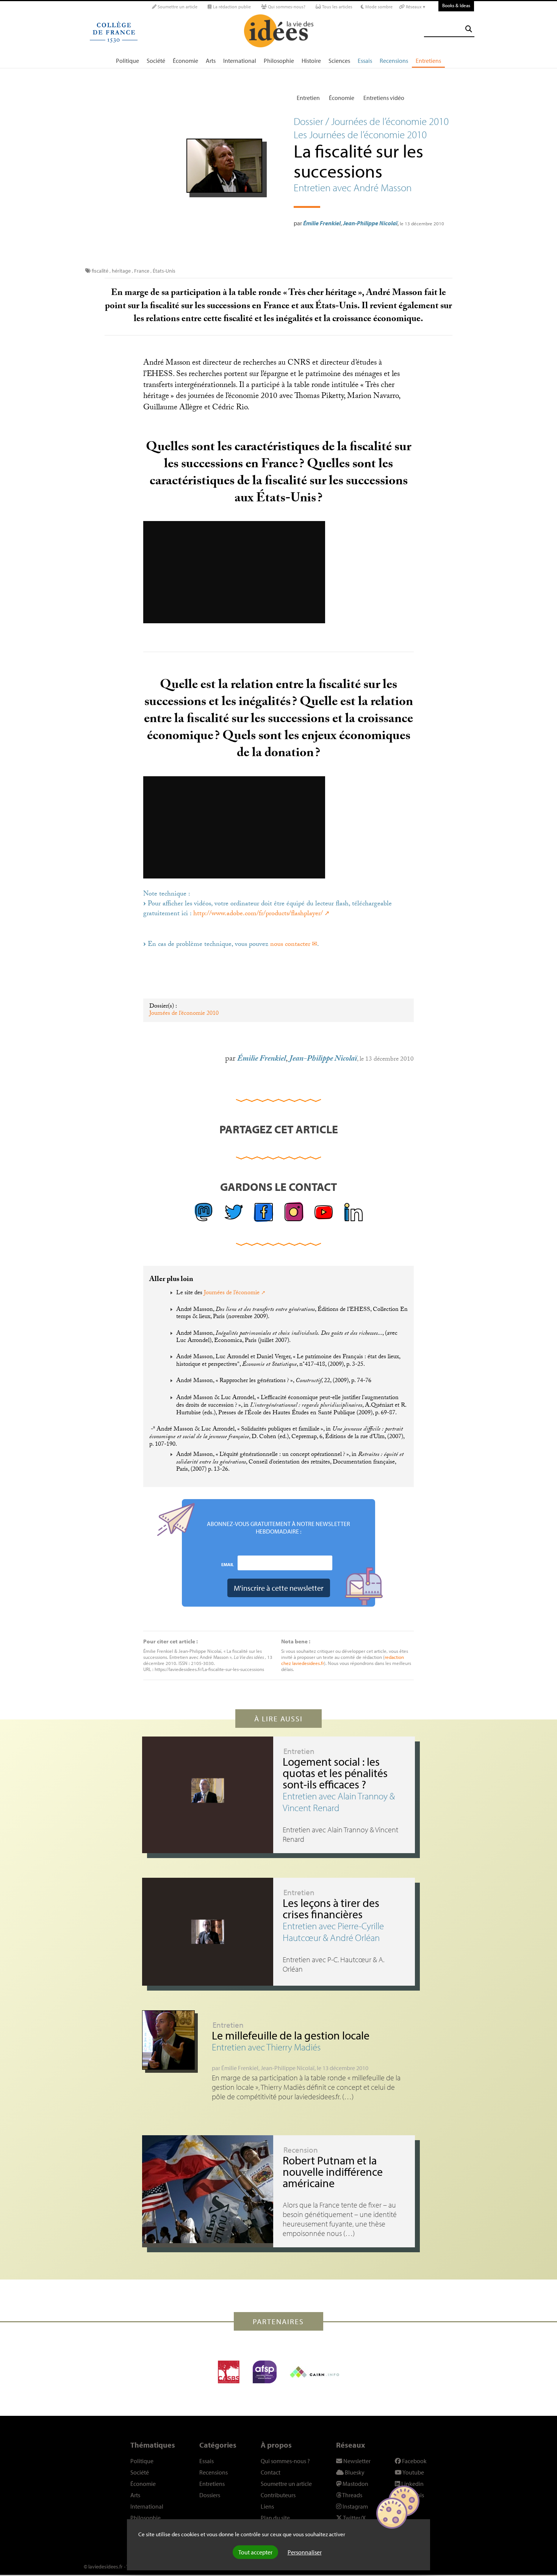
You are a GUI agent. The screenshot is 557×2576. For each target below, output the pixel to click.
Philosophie (279, 61)
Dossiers (210, 2495)
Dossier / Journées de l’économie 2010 (371, 121)
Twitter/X (354, 2518)
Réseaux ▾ (415, 7)
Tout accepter (255, 2552)
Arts (211, 61)
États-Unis (164, 271)
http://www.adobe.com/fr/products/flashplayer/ (258, 914)
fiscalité (100, 271)
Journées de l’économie (232, 1293)
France (142, 271)
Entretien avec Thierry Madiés (266, 2047)
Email (228, 1564)
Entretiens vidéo (384, 98)
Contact (271, 2472)
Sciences (339, 61)
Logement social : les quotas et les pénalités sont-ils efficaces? (335, 1773)
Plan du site (275, 2518)
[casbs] (229, 2372)
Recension (301, 2150)
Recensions (394, 61)
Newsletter (356, 2461)
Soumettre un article (177, 7)
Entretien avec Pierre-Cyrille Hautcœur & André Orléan (333, 1932)
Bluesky (354, 2472)
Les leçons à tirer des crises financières (331, 1908)
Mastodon (355, 2484)
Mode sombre (378, 7)
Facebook (414, 2461)
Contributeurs (278, 2495)
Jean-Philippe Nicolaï (370, 223)
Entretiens (428, 61)
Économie (185, 61)
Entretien (308, 98)
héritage (121, 271)
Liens (267, 2506)
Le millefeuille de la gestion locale (291, 2035)
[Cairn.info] (314, 2372)
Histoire (311, 61)
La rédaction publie (231, 7)
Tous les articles (337, 7)
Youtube (413, 2472)
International (240, 61)
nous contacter (290, 945)
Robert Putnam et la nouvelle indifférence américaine (333, 2172)
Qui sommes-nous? (286, 7)
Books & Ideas (456, 5)
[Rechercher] (469, 29)
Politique (128, 61)
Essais (365, 61)
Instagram (355, 2506)
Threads (352, 2495)
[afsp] (265, 2372)
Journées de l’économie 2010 (184, 1014)
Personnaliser (305, 2552)
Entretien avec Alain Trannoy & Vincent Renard (339, 1802)
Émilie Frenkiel (322, 223)
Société (156, 61)
